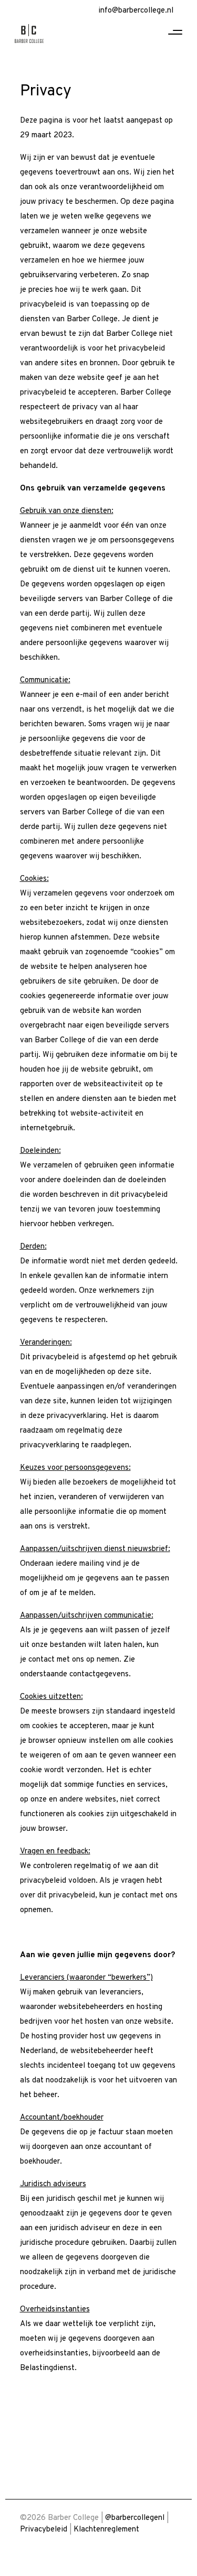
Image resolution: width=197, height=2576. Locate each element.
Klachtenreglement (106, 2530)
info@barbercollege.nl (136, 11)
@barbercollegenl (135, 2518)
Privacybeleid (44, 2530)
